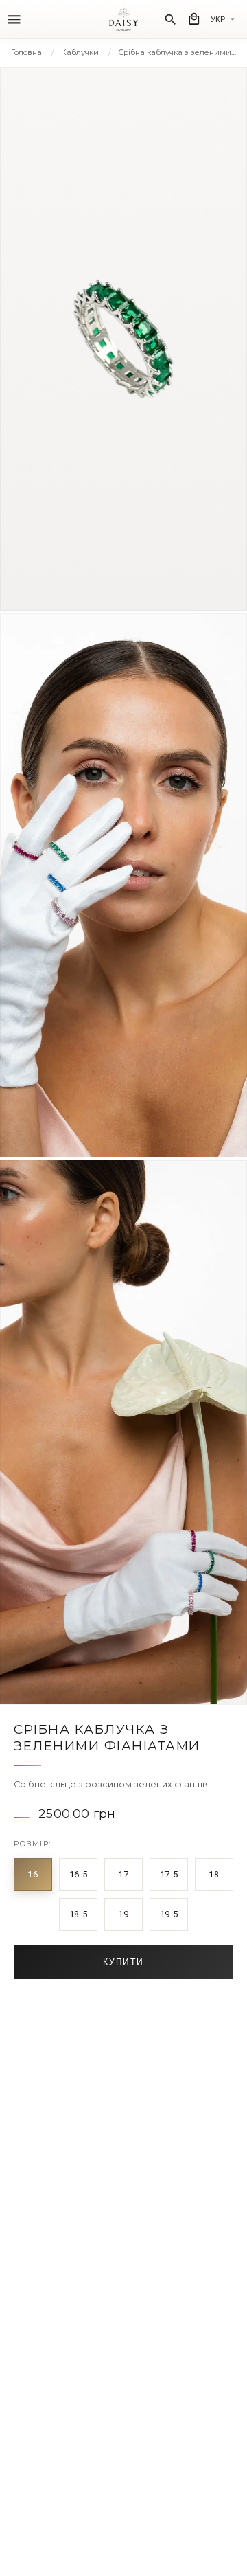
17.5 (169, 1874)
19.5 (169, 1914)
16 (33, 1874)
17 (123, 1874)
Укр (218, 19)
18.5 (79, 1914)
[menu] (14, 20)
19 (123, 1914)
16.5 (79, 1874)
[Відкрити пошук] (170, 20)
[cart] (194, 19)
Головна (26, 52)
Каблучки (80, 52)
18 (214, 1874)
